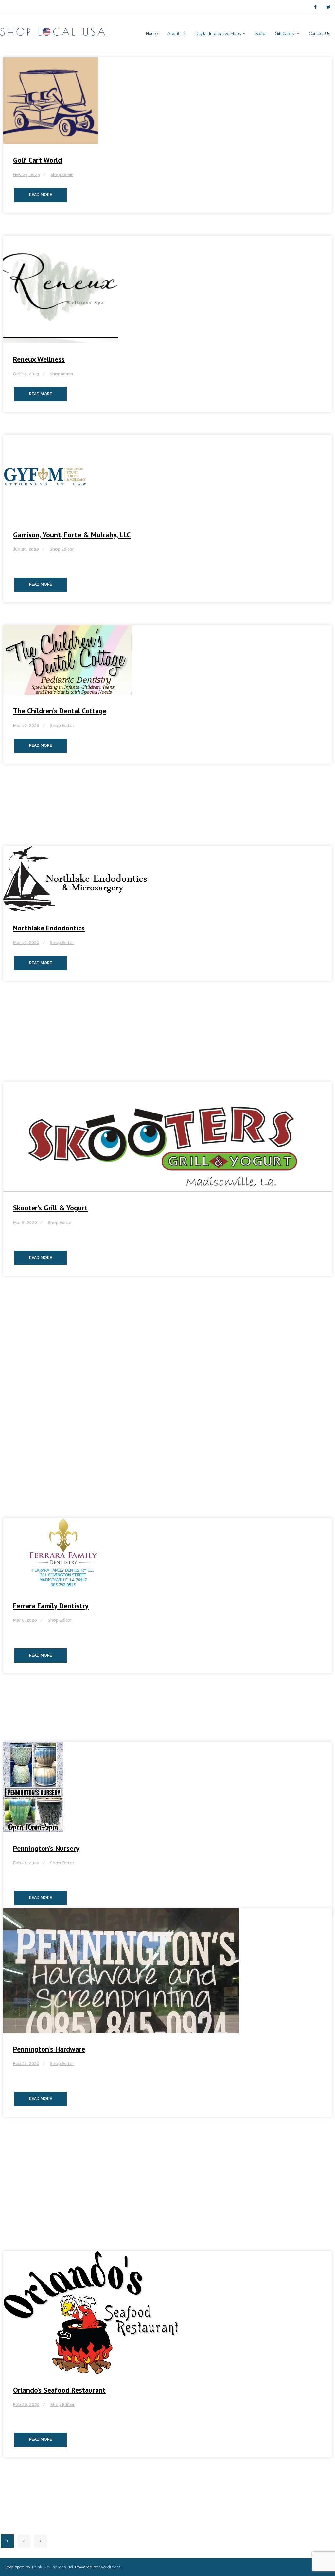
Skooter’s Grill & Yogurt (50, 1208)
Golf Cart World (37, 160)
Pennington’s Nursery (46, 1848)
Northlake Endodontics (49, 928)
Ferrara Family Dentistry (51, 1606)
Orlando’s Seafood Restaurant (59, 2390)
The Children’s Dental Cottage (60, 711)
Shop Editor (62, 549)
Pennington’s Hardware (49, 2049)
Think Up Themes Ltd (52, 2567)
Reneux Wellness (39, 359)
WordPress (110, 2567)
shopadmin (62, 175)
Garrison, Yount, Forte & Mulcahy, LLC (72, 535)
